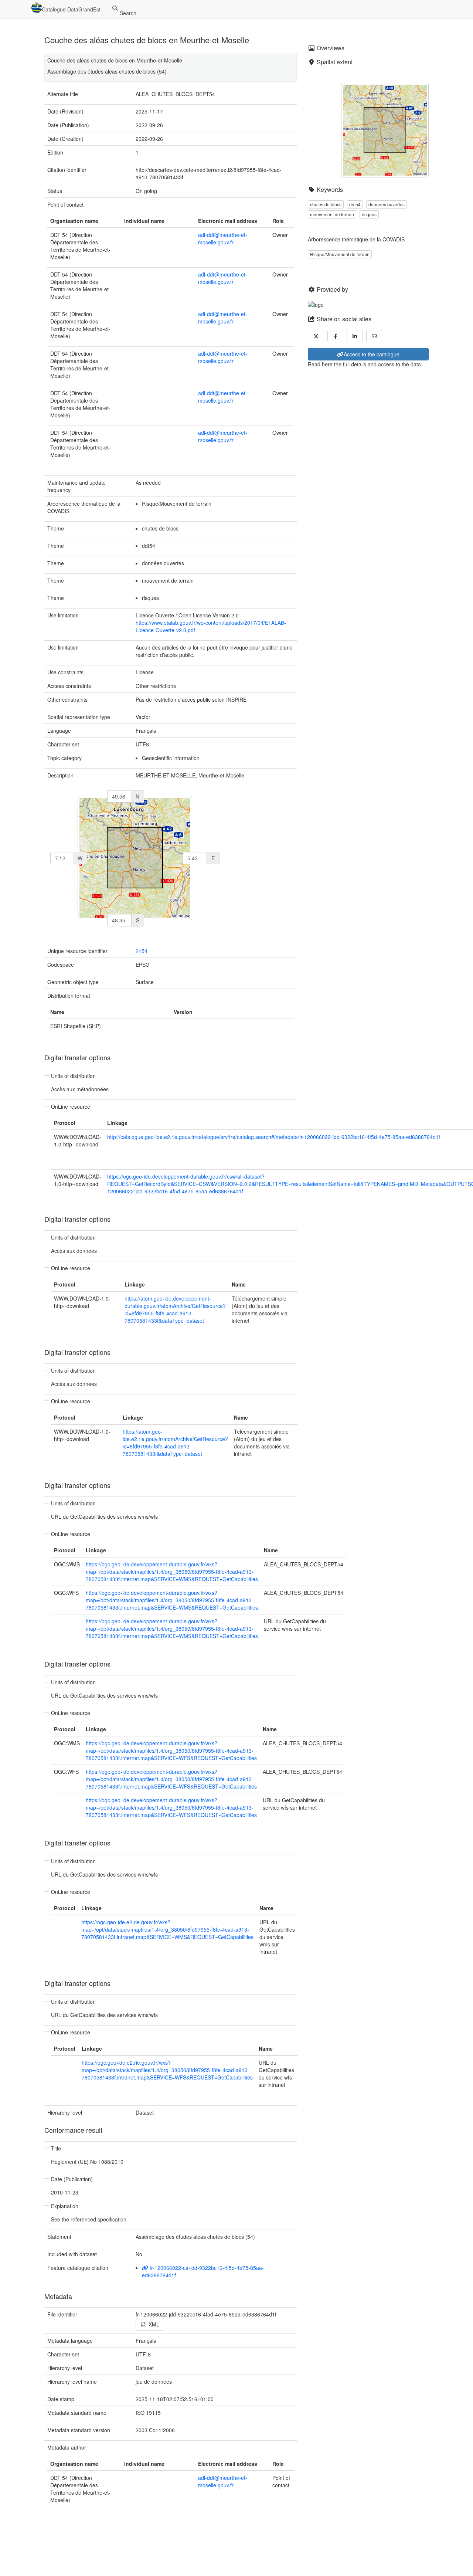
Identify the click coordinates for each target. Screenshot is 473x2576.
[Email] (374, 336)
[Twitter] (316, 336)
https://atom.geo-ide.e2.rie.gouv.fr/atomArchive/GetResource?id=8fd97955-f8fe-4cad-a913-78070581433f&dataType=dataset (175, 1443)
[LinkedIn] (355, 336)
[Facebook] (336, 336)
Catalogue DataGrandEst (71, 9)
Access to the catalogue (372, 354)
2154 (142, 951)
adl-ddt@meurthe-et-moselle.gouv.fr (223, 238)
